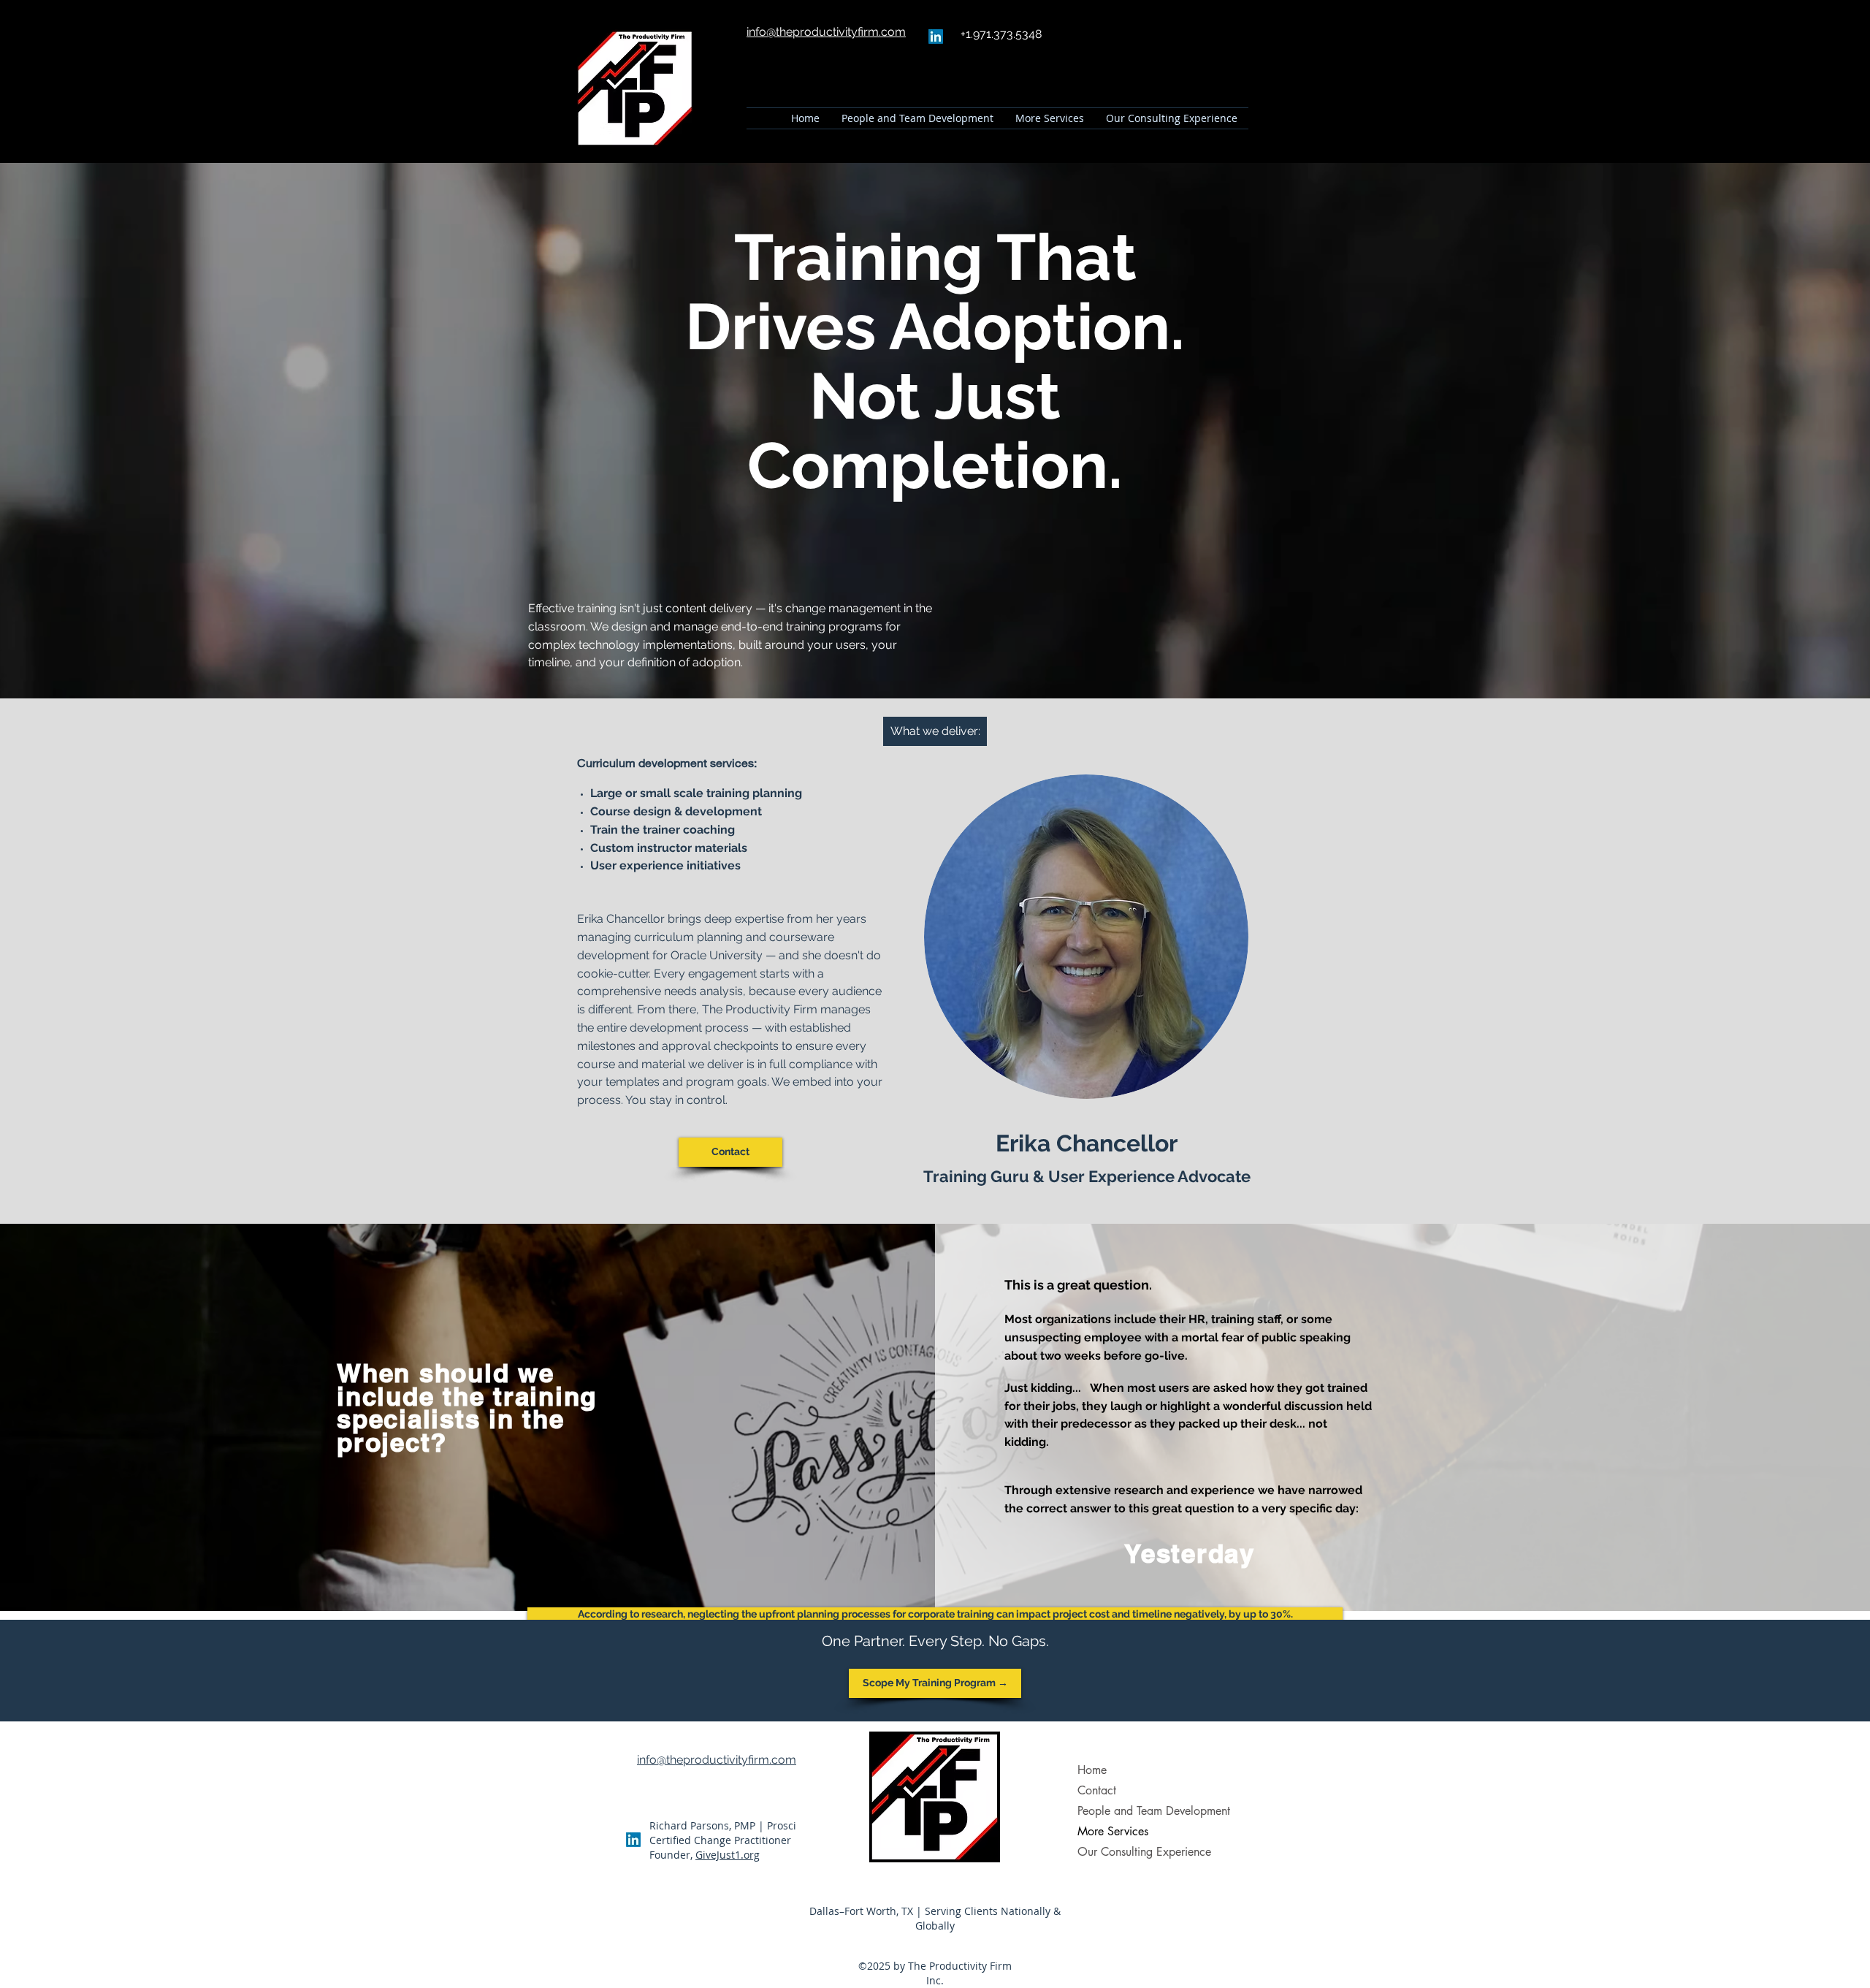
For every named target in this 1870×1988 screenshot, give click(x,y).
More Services (1113, 1831)
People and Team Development (1154, 1811)
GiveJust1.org (728, 1855)
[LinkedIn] (936, 37)
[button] (1050, 118)
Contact (1097, 1790)
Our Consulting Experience (1144, 1852)
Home (1092, 1770)
